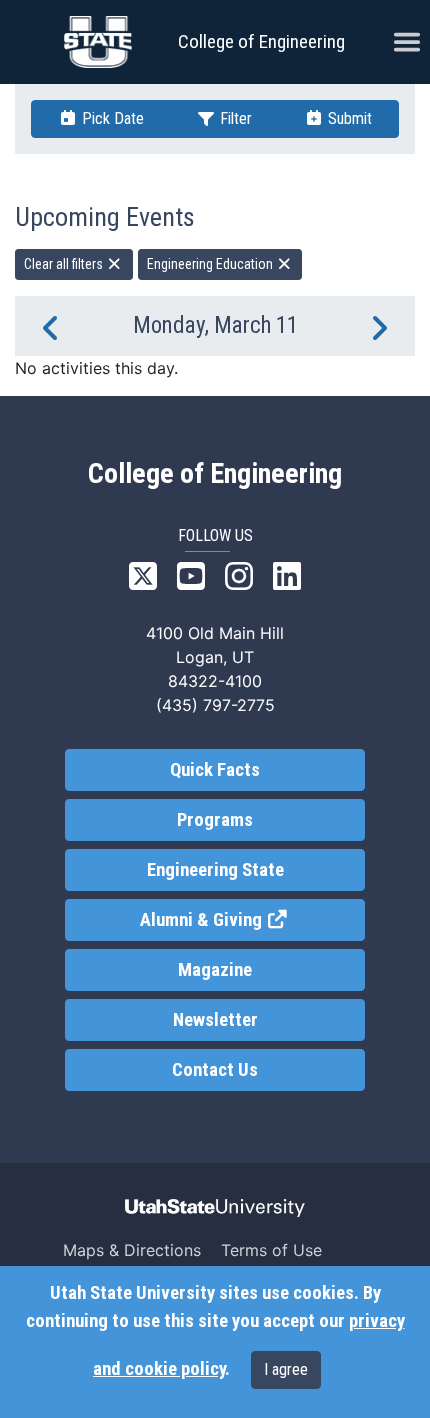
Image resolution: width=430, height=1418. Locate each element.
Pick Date (111, 118)
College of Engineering (261, 41)
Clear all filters (65, 264)
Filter (234, 118)
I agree (286, 1369)
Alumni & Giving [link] (252, 920)
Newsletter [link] (215, 1020)
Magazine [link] (215, 970)
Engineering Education (211, 264)
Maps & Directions (132, 1250)
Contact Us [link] (215, 1070)
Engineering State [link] (215, 870)
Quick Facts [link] (215, 770)
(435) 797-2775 (215, 705)
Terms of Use (271, 1250)
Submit (348, 118)
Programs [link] (215, 820)
